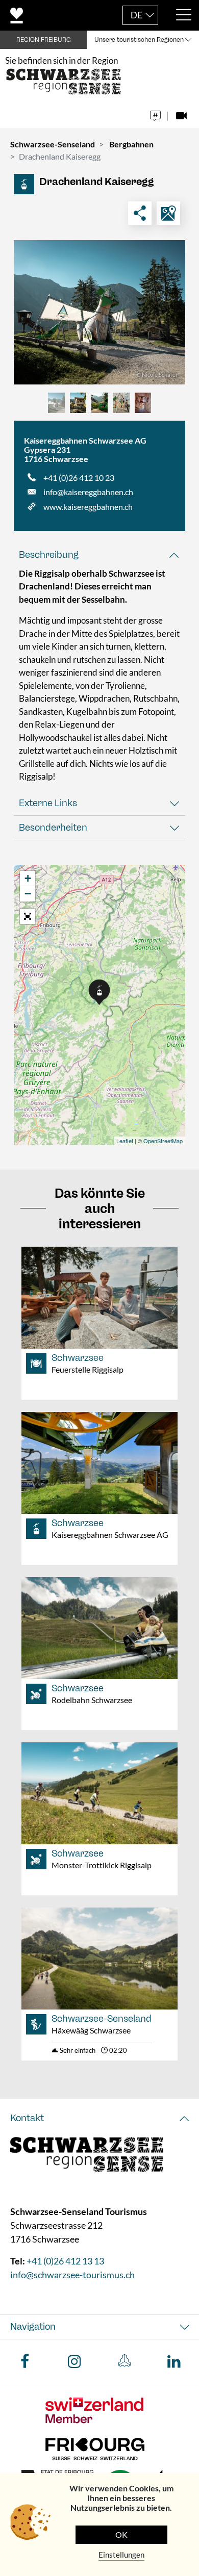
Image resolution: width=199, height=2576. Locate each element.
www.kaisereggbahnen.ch (88, 507)
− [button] (28, 894)
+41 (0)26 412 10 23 (79, 478)
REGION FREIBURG (44, 40)
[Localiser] (168, 213)
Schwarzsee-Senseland (53, 144)
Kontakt (27, 2118)
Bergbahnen (131, 144)
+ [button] (28, 878)
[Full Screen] (28, 916)
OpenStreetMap (163, 1141)
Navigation (33, 2327)
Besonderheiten (53, 828)
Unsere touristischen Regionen (139, 40)
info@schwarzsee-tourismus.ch (72, 2275)
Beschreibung (49, 555)
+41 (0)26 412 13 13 (65, 2261)
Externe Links (48, 803)
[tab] (99, 555)
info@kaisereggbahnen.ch (88, 492)
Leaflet (125, 1141)
